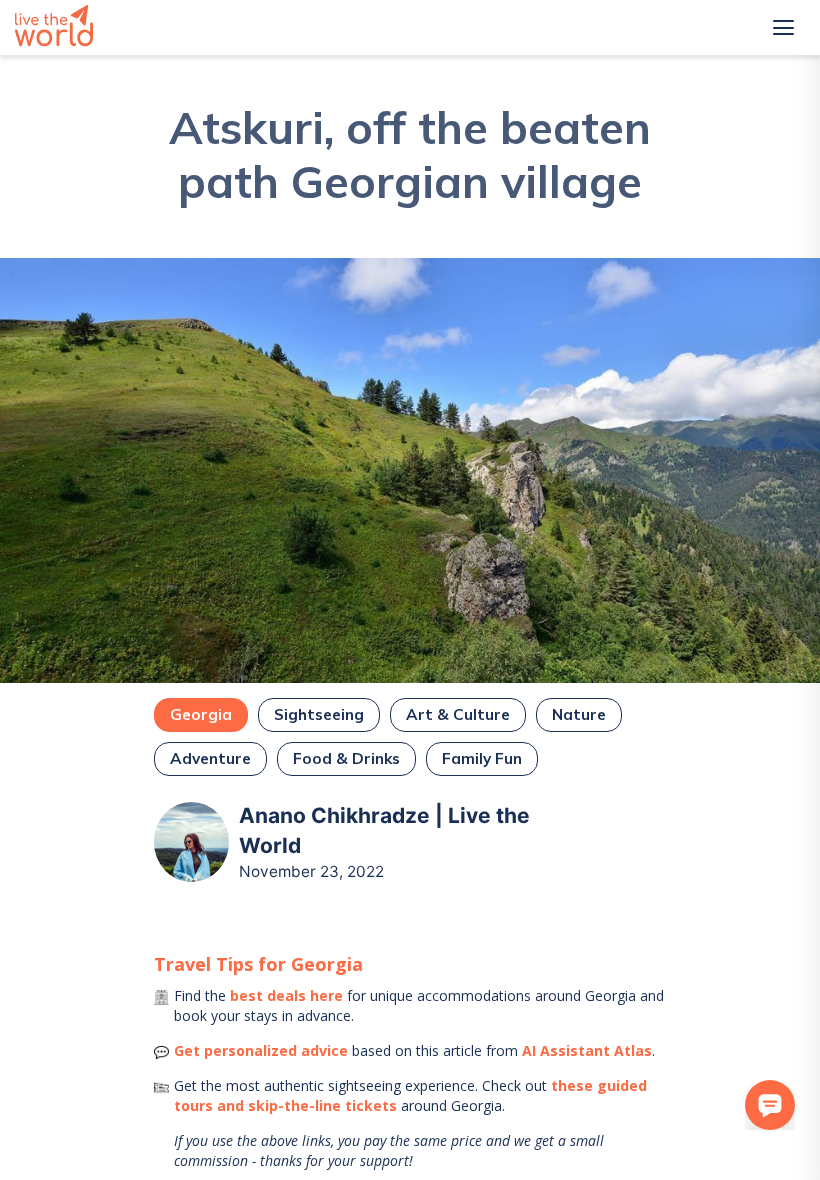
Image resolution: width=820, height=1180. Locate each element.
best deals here (286, 995)
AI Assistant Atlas (587, 1050)
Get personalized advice (261, 1050)
